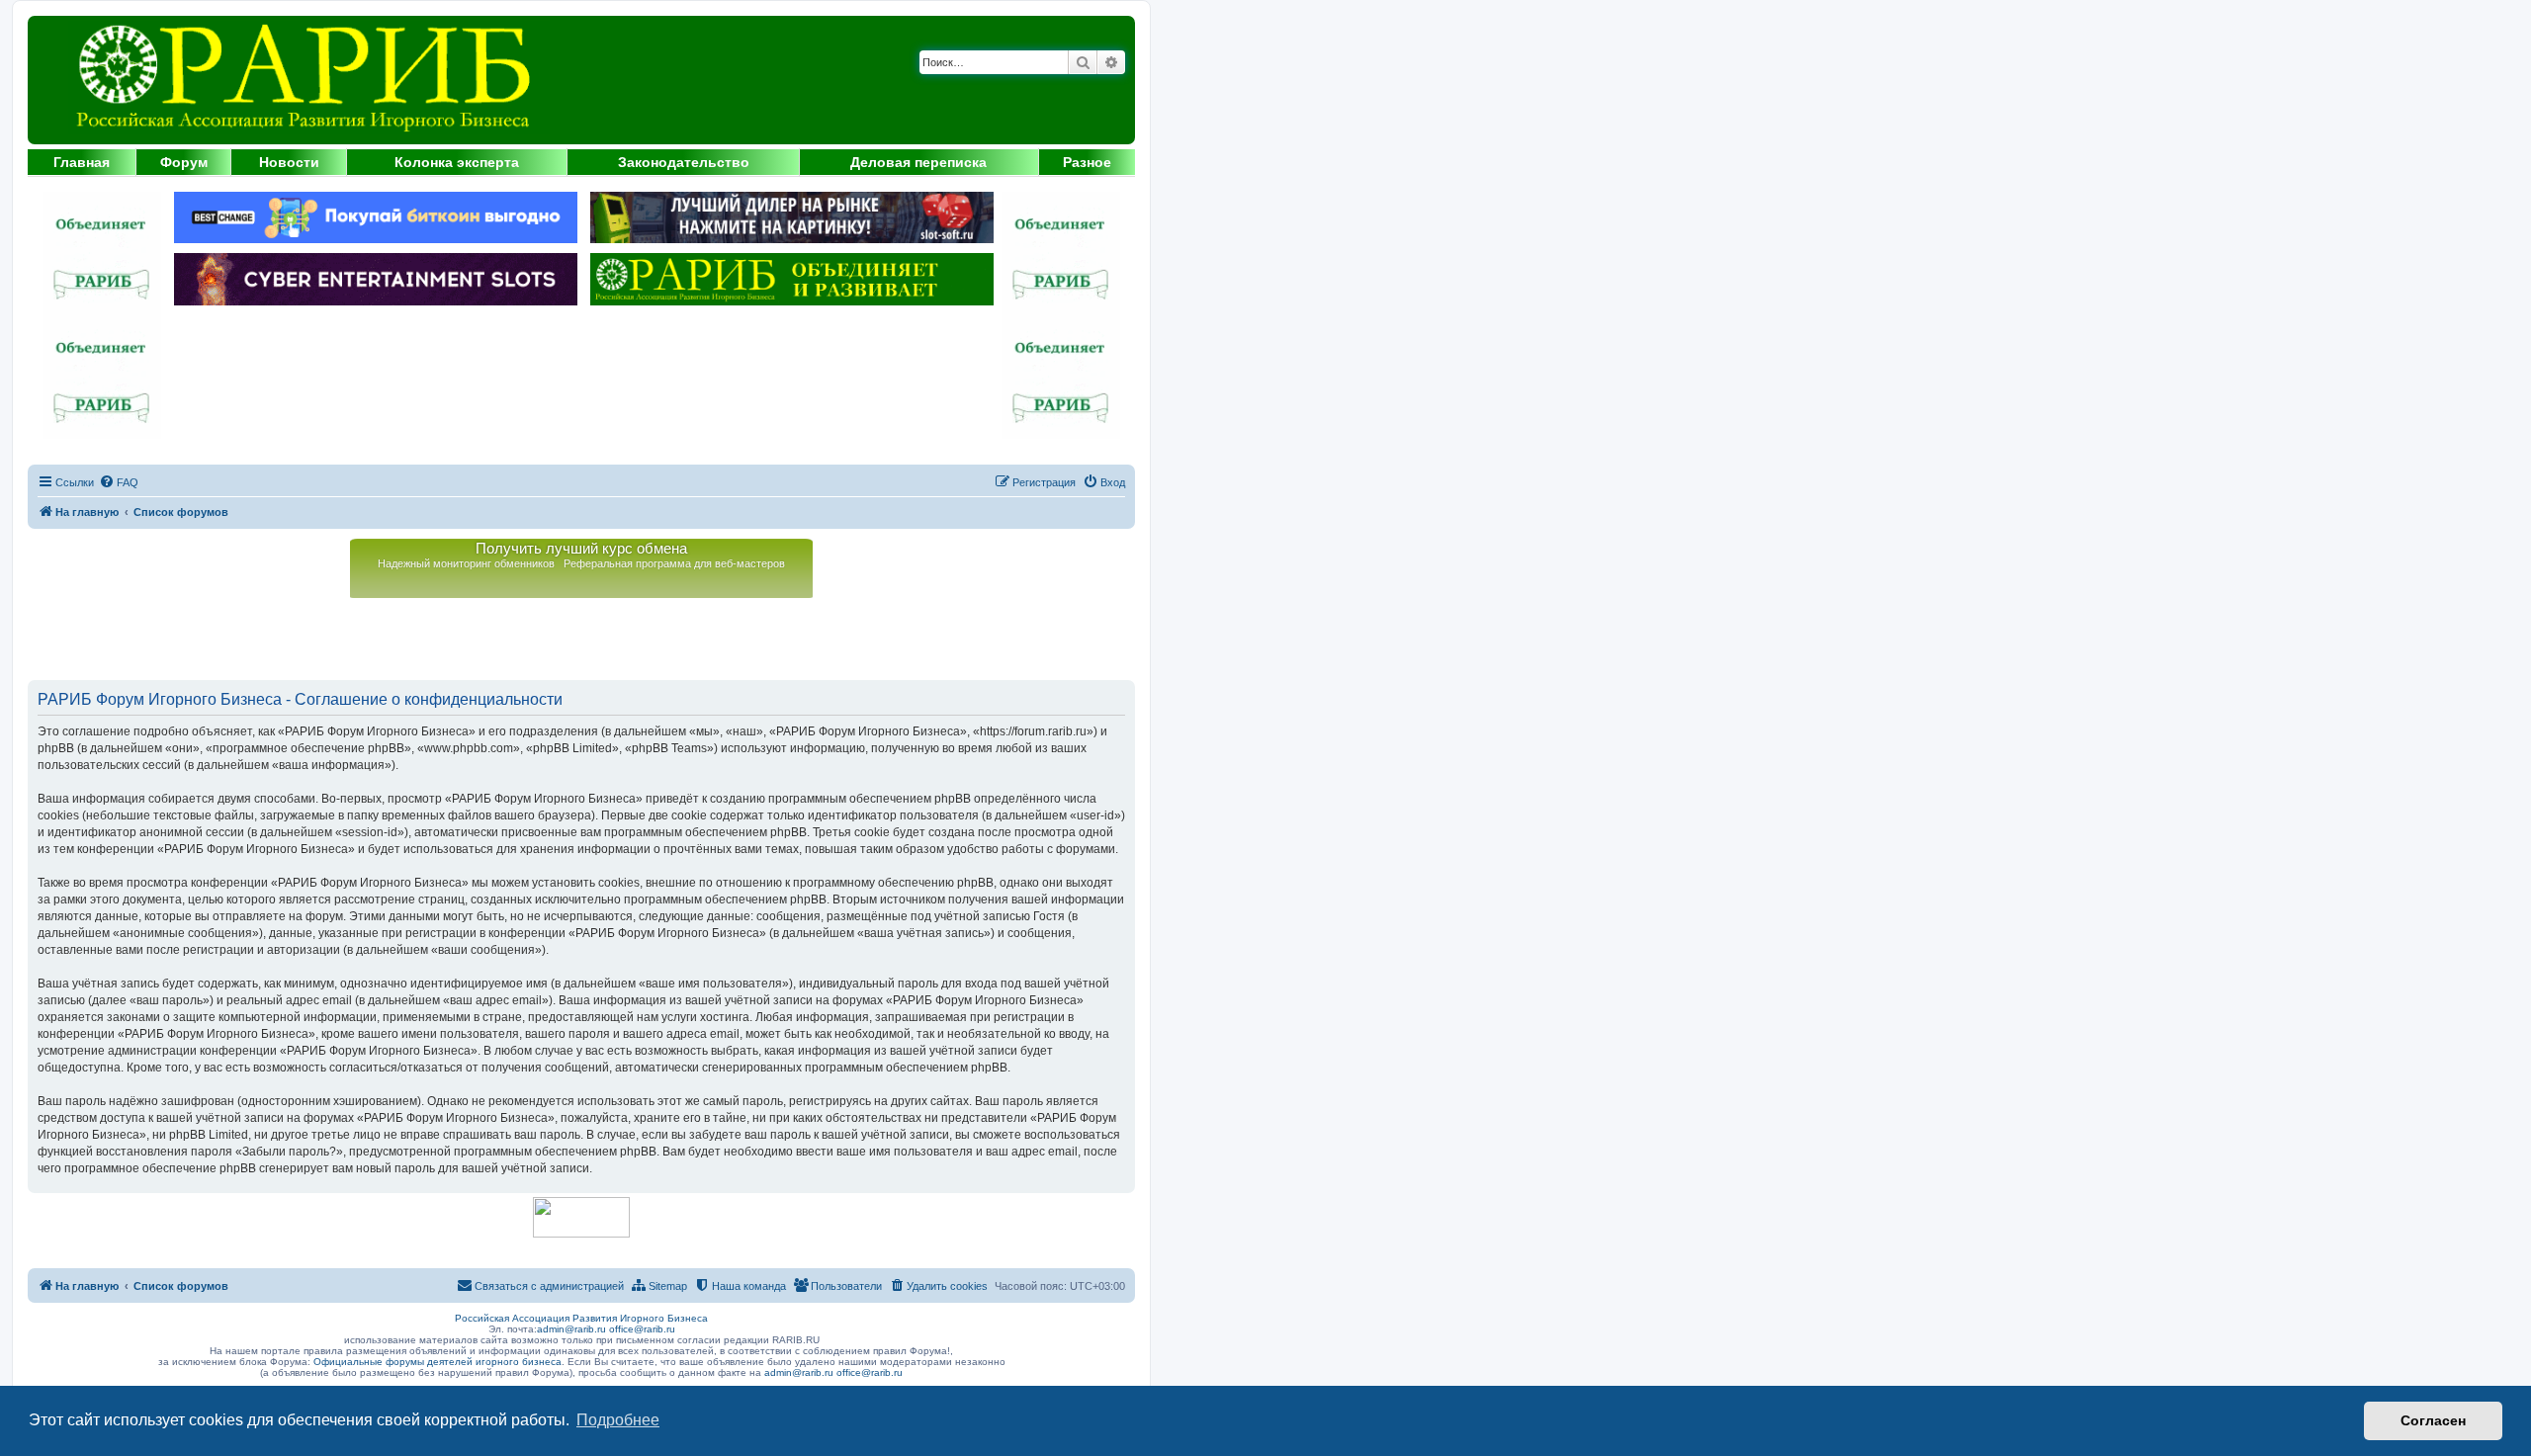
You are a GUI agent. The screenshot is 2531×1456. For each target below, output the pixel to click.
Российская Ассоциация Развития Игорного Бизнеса (581, 1318)
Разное (1087, 162)
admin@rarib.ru (571, 1329)
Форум (184, 162)
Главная (82, 162)
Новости (289, 162)
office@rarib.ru (642, 1329)
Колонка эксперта (457, 162)
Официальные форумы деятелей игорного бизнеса (437, 1362)
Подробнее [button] (618, 1420)
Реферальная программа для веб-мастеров (674, 563)
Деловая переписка (918, 162)
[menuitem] (119, 482)
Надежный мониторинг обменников (466, 563)
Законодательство (684, 162)
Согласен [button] (2433, 1420)
